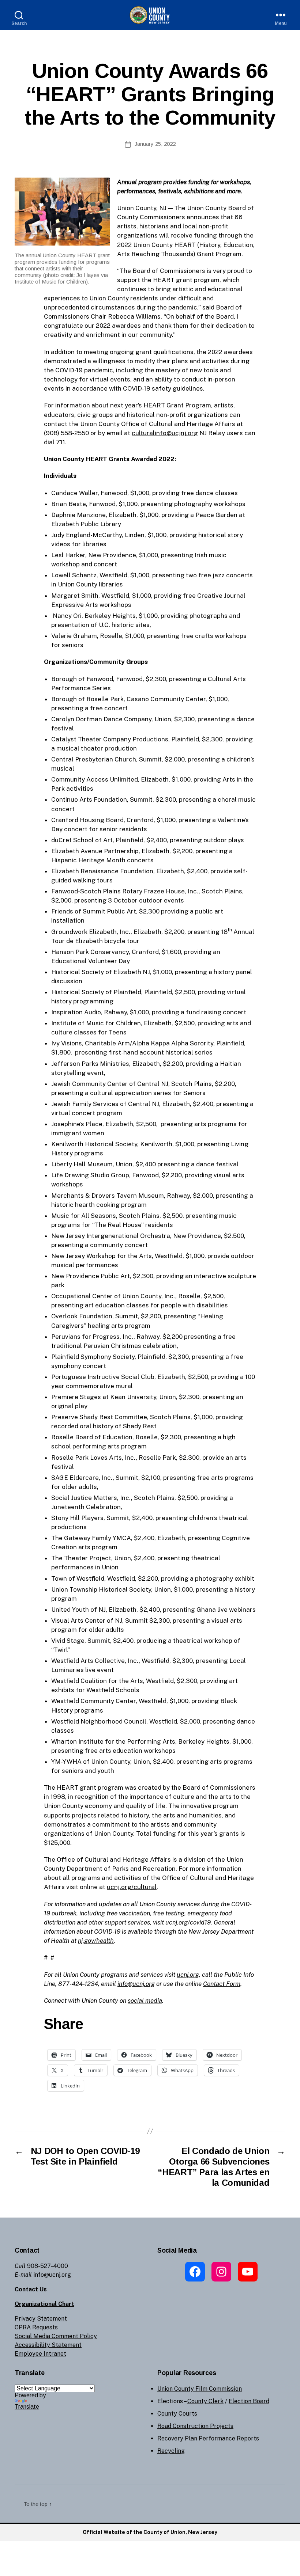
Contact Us (31, 2289)
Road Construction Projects (195, 2426)
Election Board (249, 2401)
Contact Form (222, 1984)
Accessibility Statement (48, 2345)
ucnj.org (188, 1975)
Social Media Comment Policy (56, 2336)
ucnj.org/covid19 (188, 1922)
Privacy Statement (41, 2319)
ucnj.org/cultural (132, 1887)
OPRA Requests (36, 2327)
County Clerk (205, 2401)
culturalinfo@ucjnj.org (165, 433)
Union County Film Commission (200, 2389)
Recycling (171, 2451)
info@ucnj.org (136, 1984)
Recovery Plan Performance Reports (208, 2438)
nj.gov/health (96, 1941)
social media (145, 2001)
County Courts (177, 2414)
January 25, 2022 (155, 144)
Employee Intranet (40, 2354)
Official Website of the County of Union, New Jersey (150, 2532)
